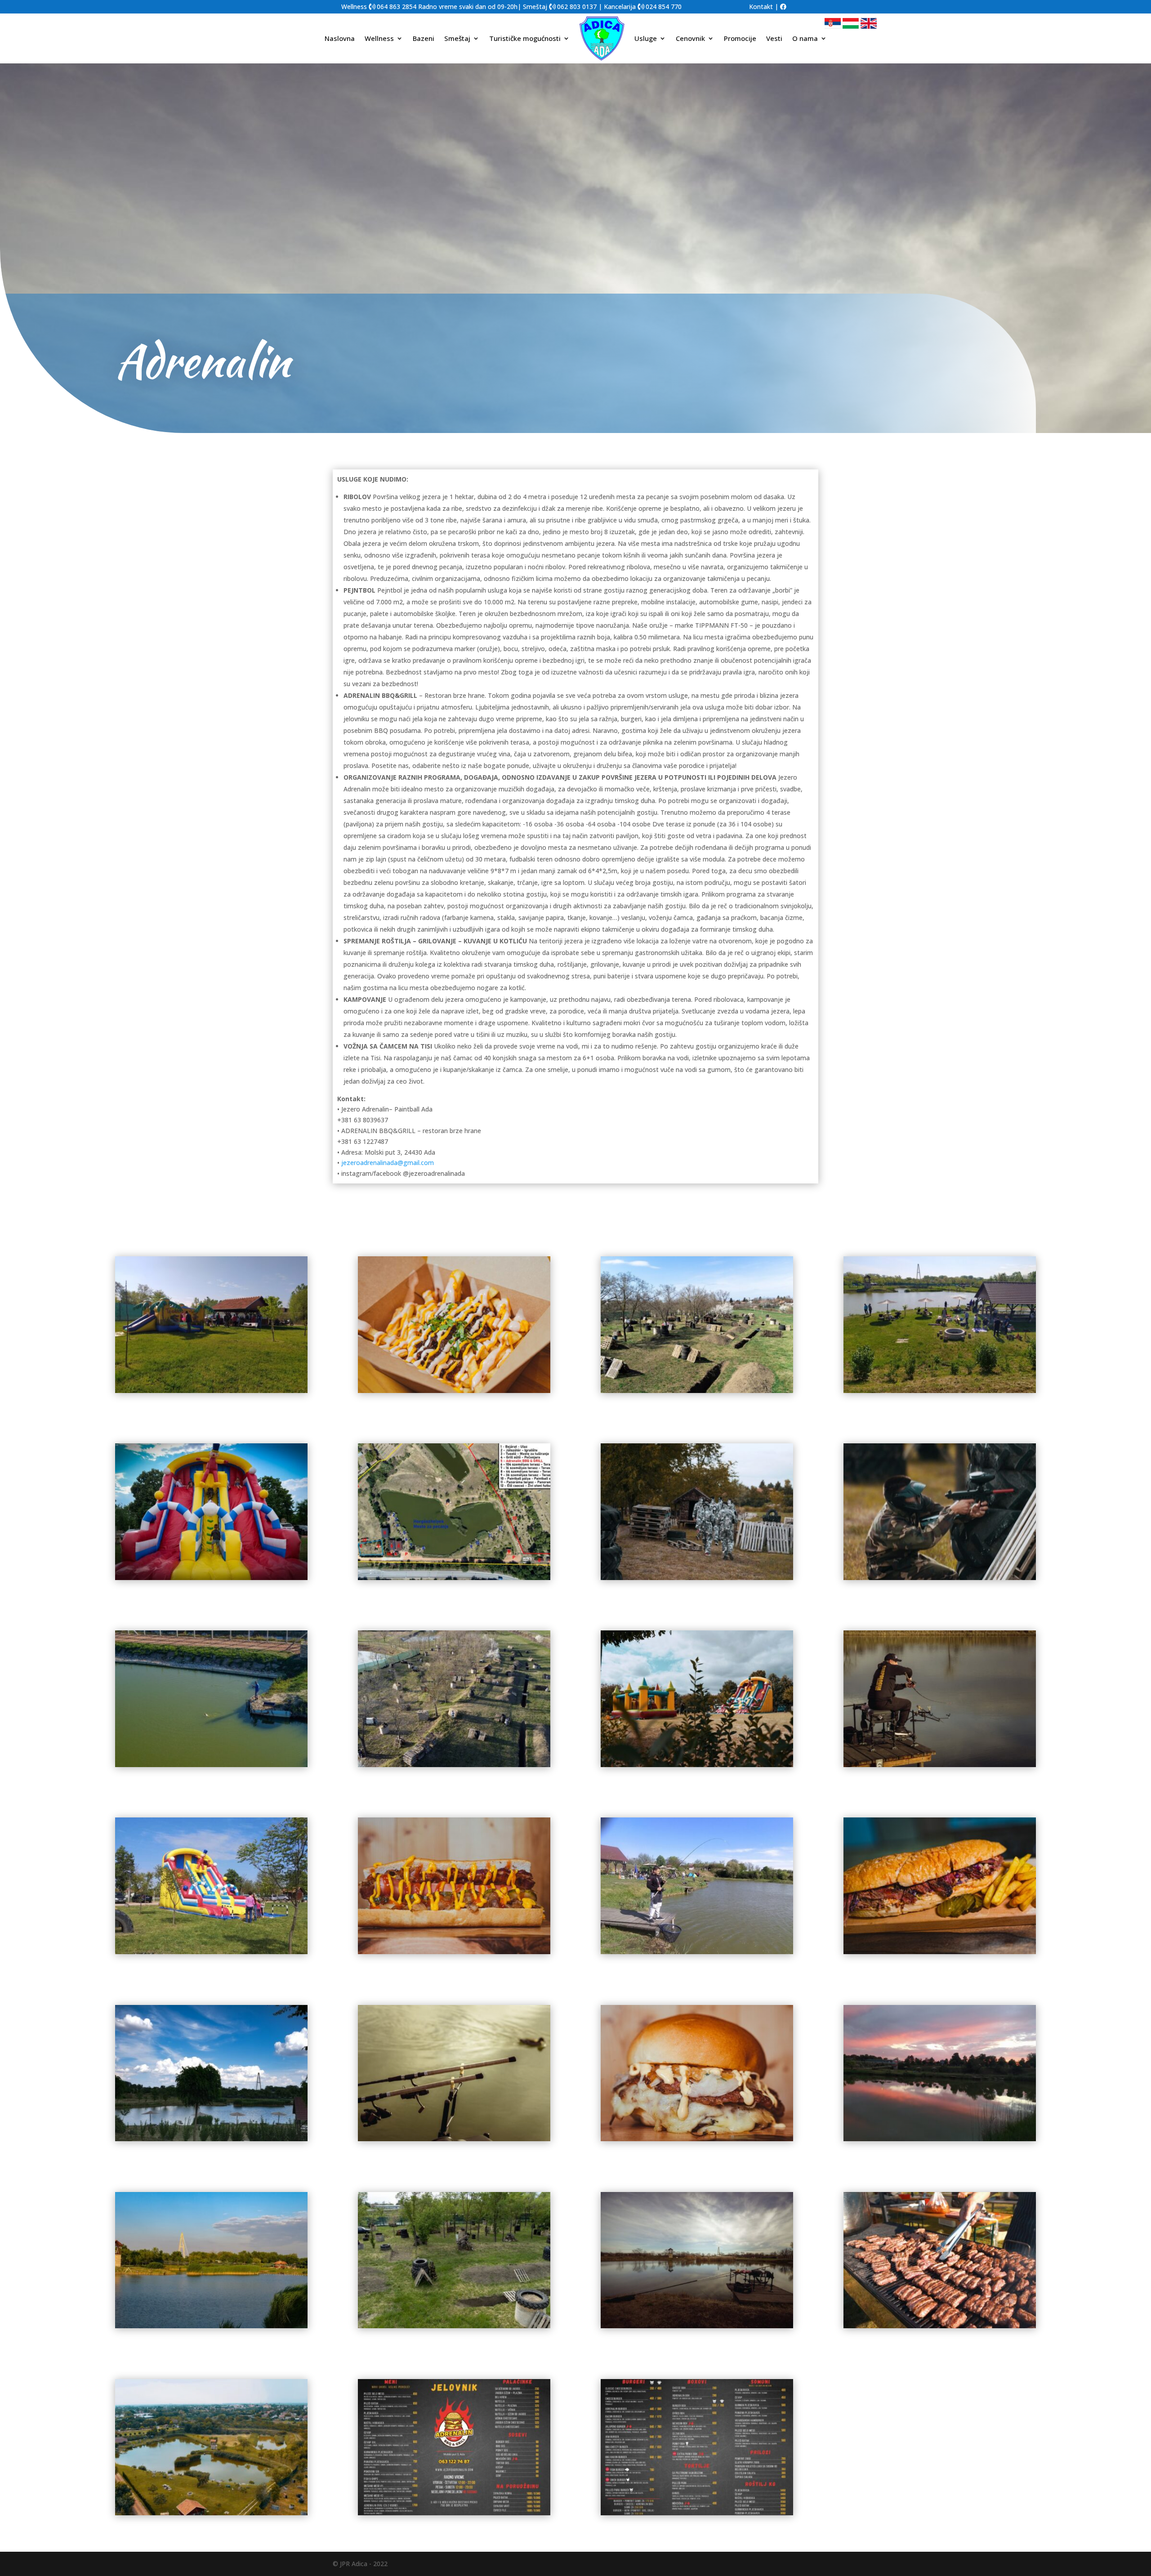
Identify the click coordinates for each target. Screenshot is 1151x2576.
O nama (805, 38)
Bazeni (424, 38)
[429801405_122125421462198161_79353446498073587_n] (454, 1765)
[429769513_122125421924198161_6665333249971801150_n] (211, 2139)
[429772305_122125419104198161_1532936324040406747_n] (940, 1952)
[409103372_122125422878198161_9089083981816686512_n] (697, 2326)
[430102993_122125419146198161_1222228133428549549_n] (454, 1391)
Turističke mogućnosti (525, 38)
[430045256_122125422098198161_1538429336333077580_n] (211, 1578)
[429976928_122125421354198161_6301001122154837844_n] (211, 1765)
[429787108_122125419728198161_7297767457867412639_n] (211, 1952)
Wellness (379, 38)
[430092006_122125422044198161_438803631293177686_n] (697, 1391)
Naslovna (340, 38)
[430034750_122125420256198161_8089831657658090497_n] (697, 1578)
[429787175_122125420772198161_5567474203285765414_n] (940, 1765)
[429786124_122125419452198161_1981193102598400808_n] (454, 1952)
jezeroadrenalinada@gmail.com (388, 1163)
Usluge (646, 38)
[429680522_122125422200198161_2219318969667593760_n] (211, 2326)
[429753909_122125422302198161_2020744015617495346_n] (454, 2139)
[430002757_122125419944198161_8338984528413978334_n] (940, 1578)
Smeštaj (457, 38)
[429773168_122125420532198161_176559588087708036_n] (697, 1952)
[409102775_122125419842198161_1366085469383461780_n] (940, 2326)
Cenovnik (690, 38)
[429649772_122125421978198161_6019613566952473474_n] (454, 2326)
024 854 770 (664, 7)
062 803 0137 (577, 7)
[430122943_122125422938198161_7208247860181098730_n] (211, 1391)
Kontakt (761, 7)
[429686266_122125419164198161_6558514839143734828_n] (697, 2139)
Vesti (774, 38)
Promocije (740, 38)
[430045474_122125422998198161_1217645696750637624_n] (940, 1391)
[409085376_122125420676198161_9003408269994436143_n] (211, 2513)
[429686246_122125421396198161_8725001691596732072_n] (940, 2139)
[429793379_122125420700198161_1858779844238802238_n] (697, 1765)
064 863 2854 (397, 7)
